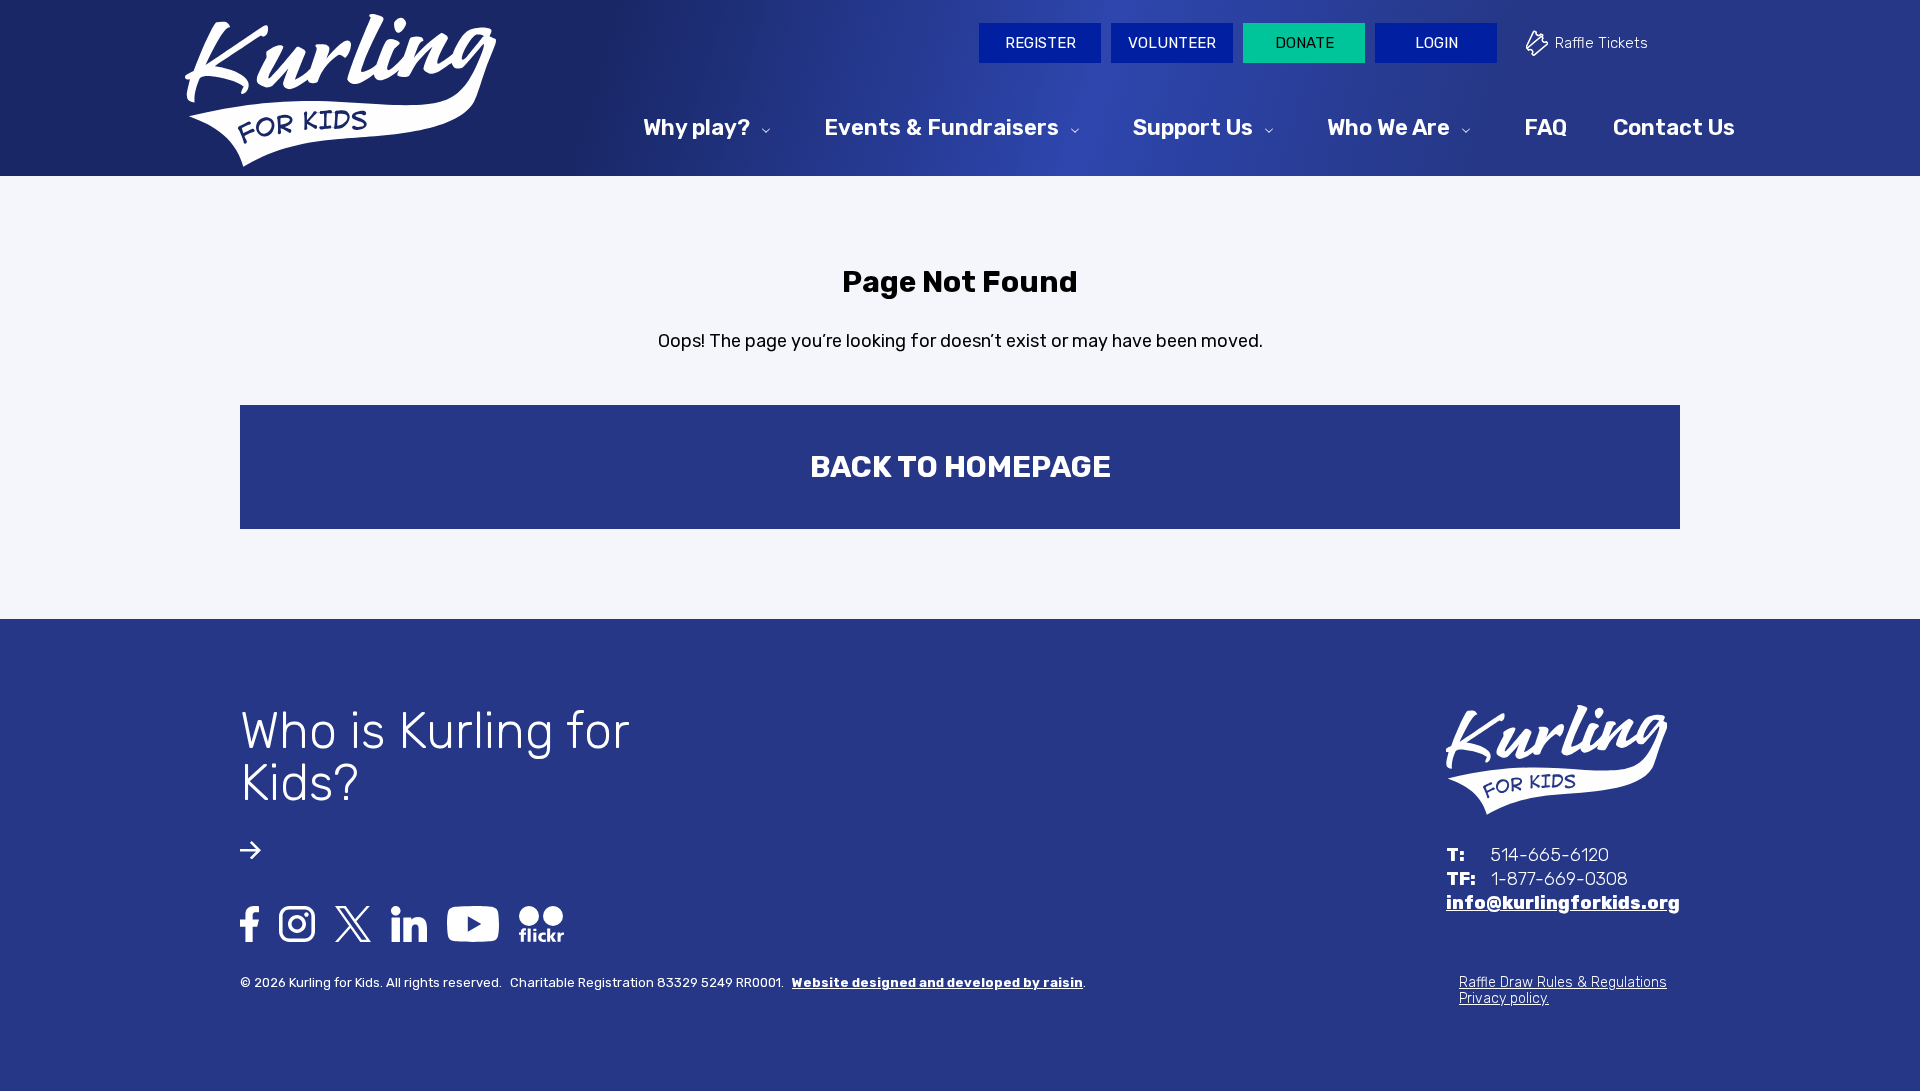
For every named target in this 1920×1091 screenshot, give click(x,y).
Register (1040, 43)
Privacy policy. (1504, 998)
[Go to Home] (1556, 759)
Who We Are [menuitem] (1388, 126)
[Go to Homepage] (340, 90)
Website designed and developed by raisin (937, 982)
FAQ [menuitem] (1545, 126)
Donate (1304, 43)
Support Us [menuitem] (1193, 126)
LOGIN (1436, 43)
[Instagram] (297, 923)
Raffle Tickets (1601, 43)
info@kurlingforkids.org (1563, 903)
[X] (353, 923)
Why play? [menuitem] (696, 126)
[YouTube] (473, 923)
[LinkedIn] (409, 923)
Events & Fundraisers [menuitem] (941, 126)
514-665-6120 (1527, 855)
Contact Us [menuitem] (1674, 126)
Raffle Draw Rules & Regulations (1563, 982)
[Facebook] (249, 923)
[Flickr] (541, 923)
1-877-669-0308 (1537, 879)
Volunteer (1172, 43)
